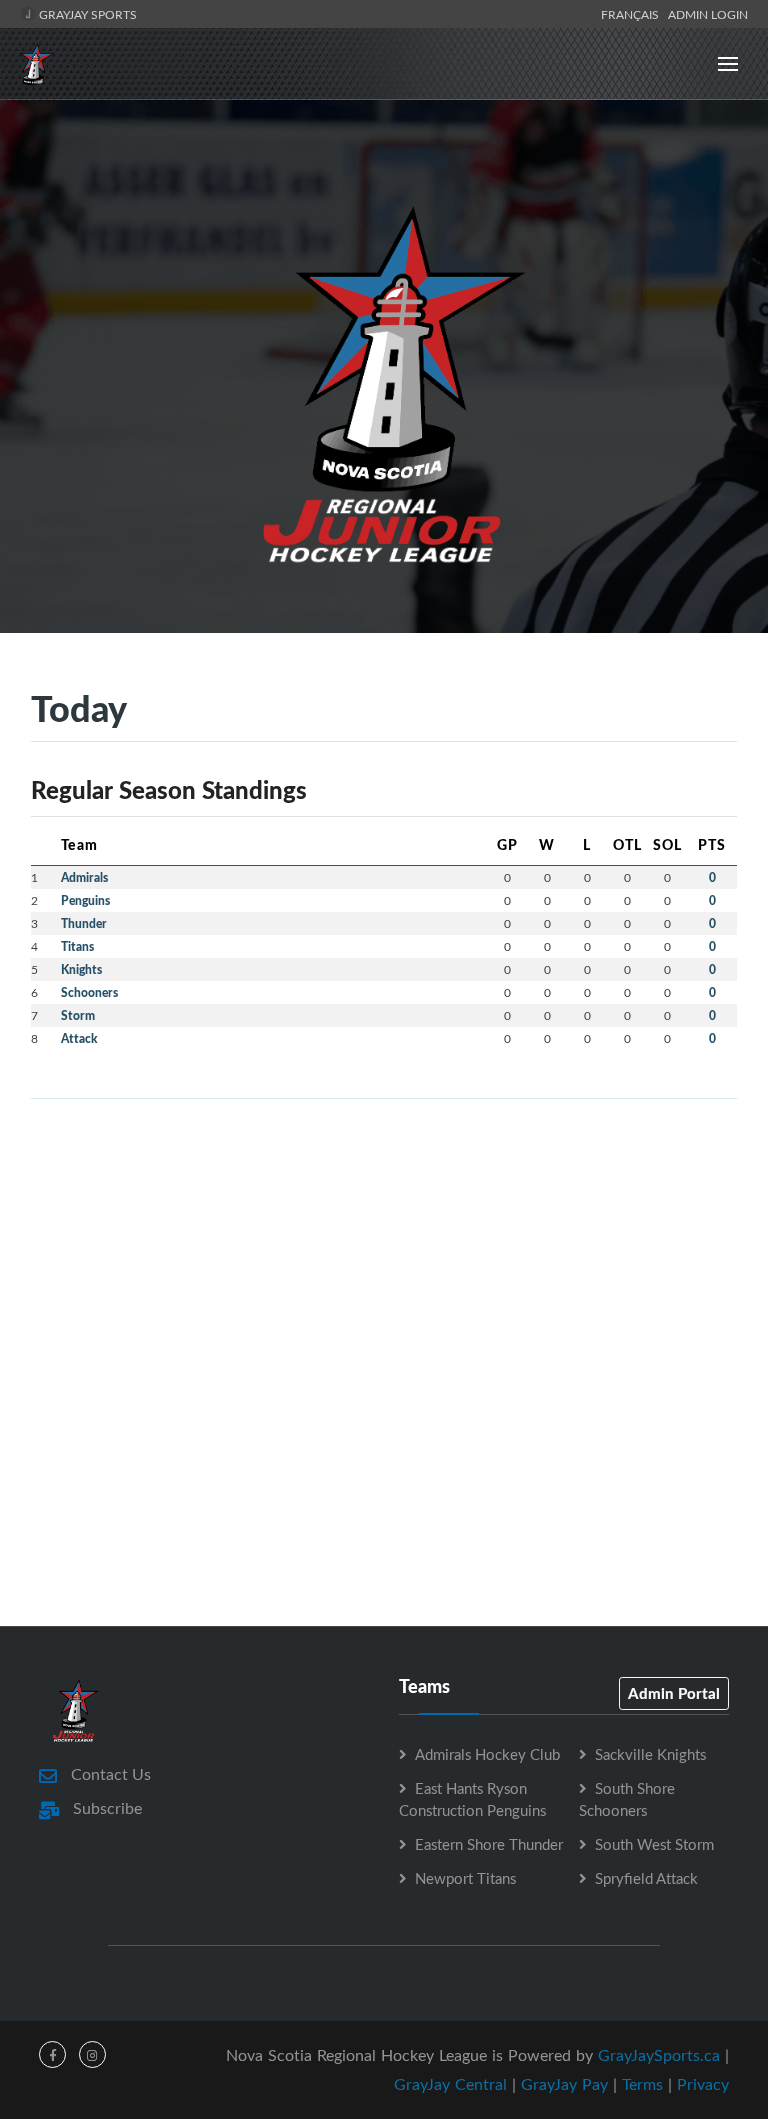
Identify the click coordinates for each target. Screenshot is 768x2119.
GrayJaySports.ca (659, 2055)
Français (633, 14)
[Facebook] (52, 2054)
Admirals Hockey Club (487, 1754)
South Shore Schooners (627, 1799)
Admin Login (708, 14)
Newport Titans (465, 1878)
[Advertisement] (384, 1255)
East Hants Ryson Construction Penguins (472, 1799)
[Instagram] (92, 2054)
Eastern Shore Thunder (489, 1844)
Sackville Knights (650, 1754)
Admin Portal (674, 1693)
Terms (642, 2084)
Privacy (703, 2084)
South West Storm (654, 1844)
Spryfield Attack (646, 1878)
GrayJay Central (450, 2084)
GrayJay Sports (86, 14)
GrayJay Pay (564, 2084)
